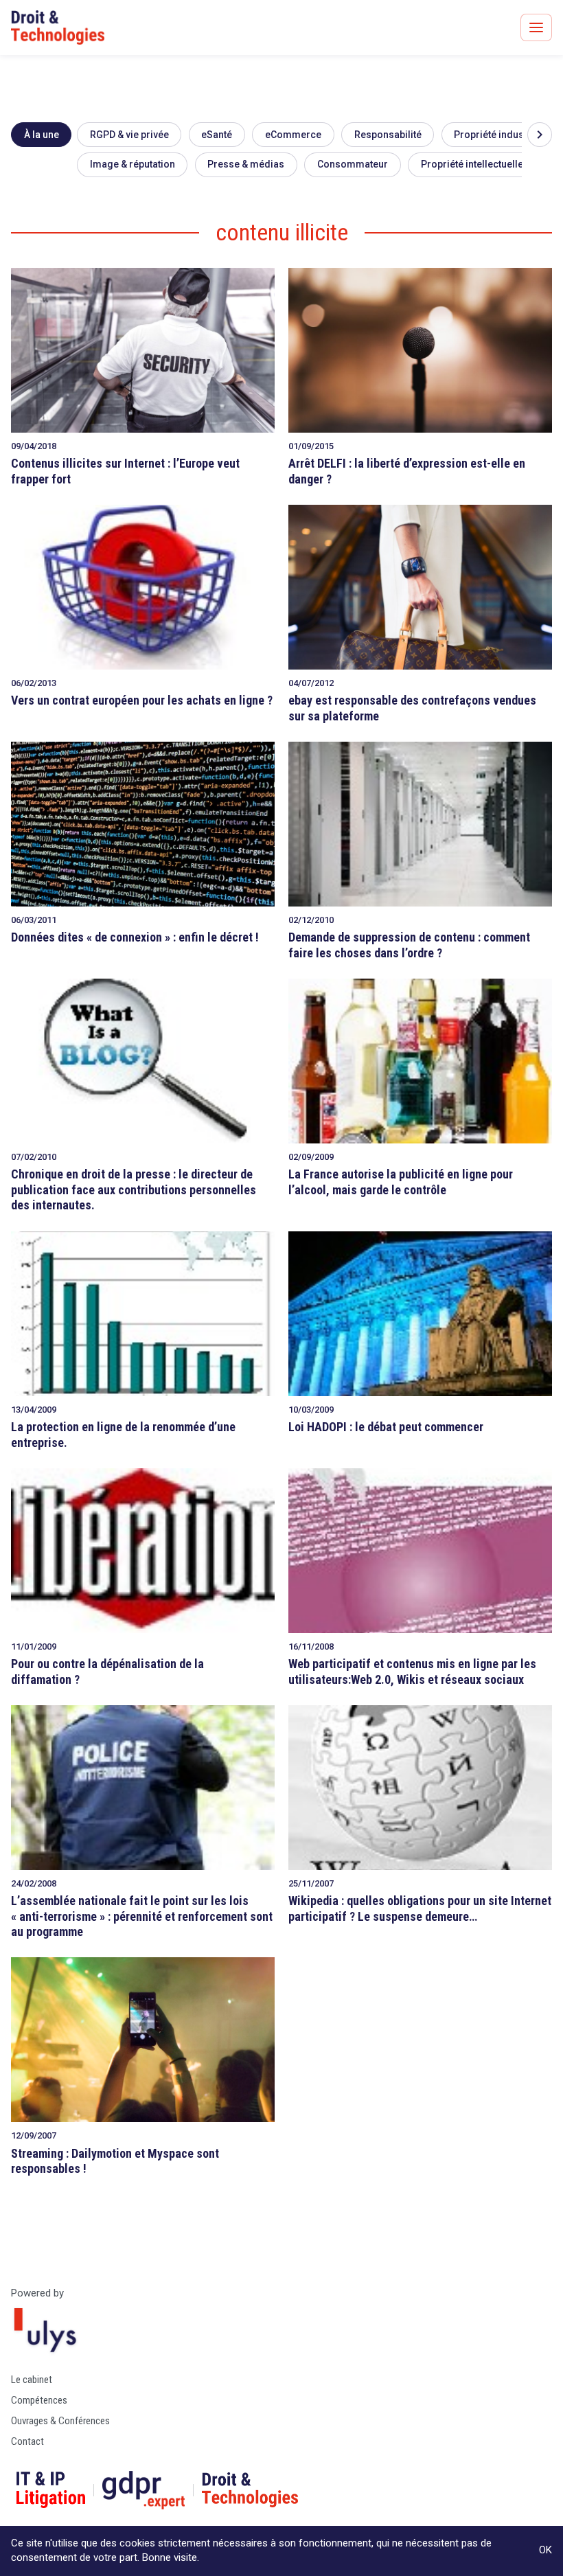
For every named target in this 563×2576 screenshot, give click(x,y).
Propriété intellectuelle (472, 164)
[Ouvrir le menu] (536, 27)
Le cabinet (32, 2380)
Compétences (39, 2400)
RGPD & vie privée (129, 135)
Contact (27, 2441)
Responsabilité (388, 135)
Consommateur (353, 164)
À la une (42, 135)
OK (545, 2550)
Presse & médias (246, 164)
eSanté (217, 135)
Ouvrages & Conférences (60, 2421)
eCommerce (293, 135)
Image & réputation (133, 164)
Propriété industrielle (502, 135)
